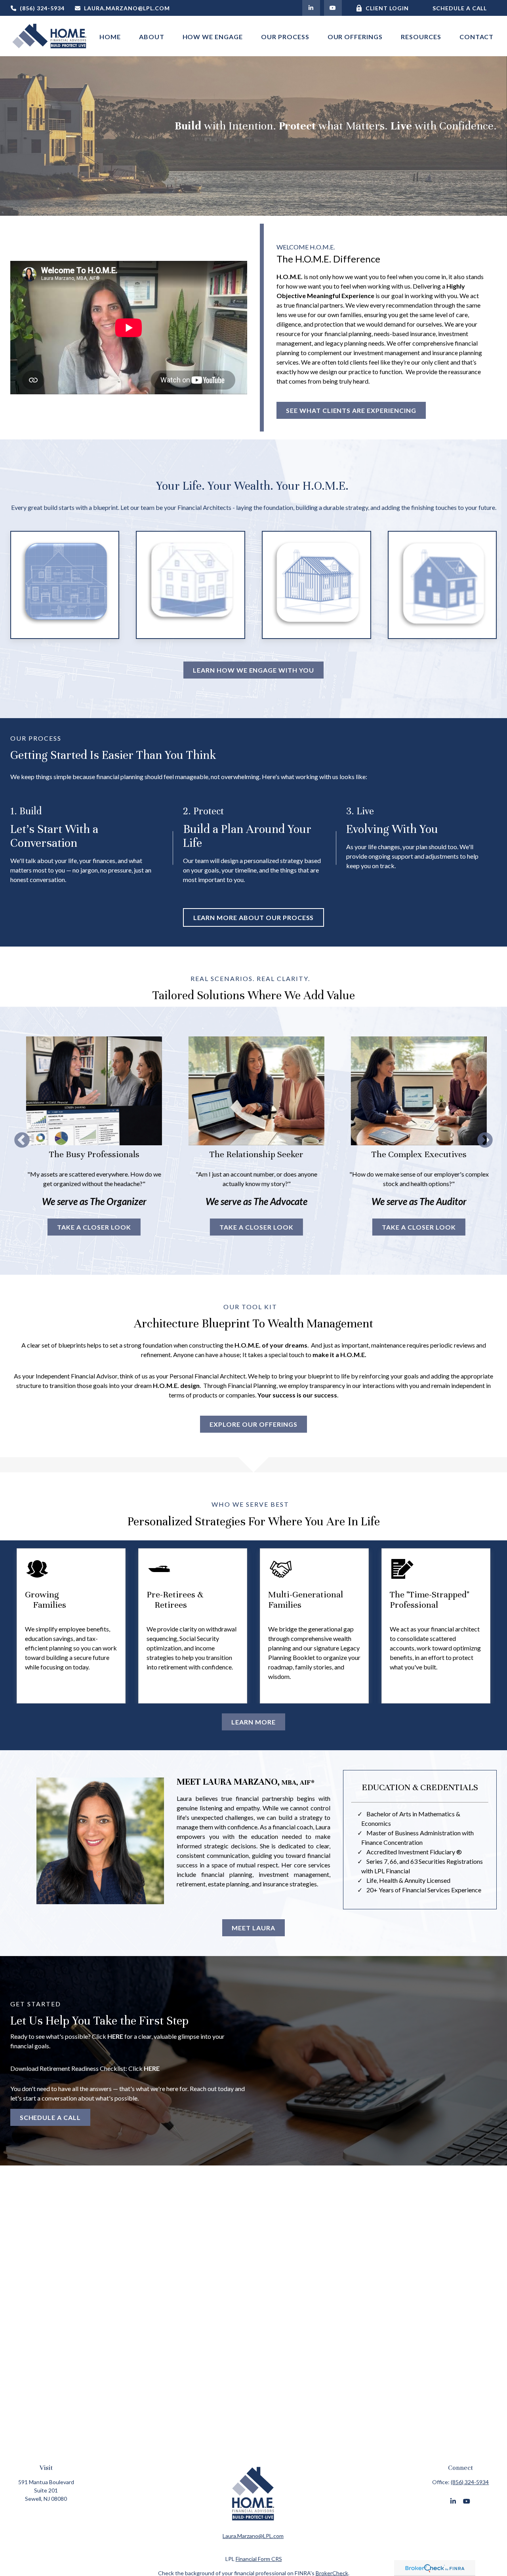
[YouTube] (333, 8)
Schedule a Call (460, 8)
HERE (115, 2036)
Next (485, 1141)
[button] (110, 36)
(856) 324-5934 (42, 8)
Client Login (387, 8)
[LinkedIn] (311, 8)
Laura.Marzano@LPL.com (127, 8)
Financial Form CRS (259, 2559)
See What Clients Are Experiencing (351, 410)
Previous (22, 1141)
